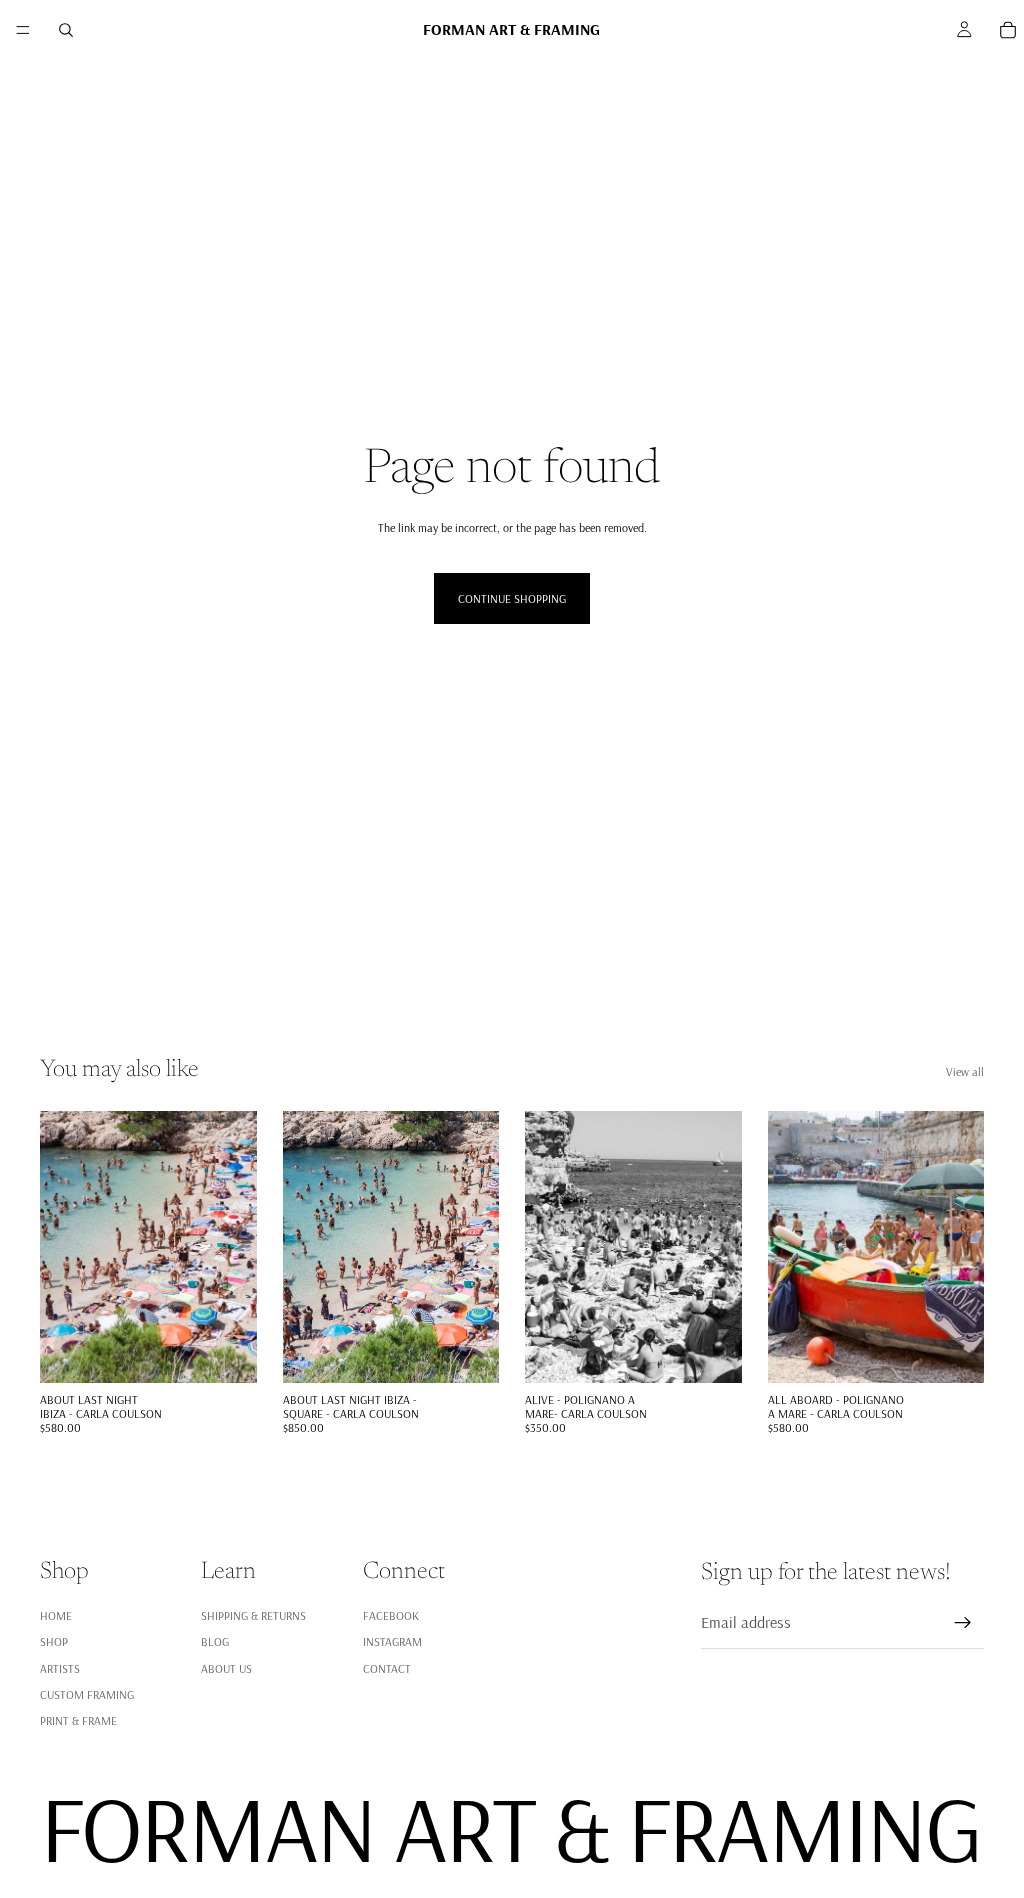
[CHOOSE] (226, 1352)
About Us (226, 1667)
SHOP (54, 1641)
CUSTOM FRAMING (87, 1694)
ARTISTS (60, 1667)
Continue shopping (512, 598)
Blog (215, 1641)
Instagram (392, 1641)
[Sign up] (963, 1623)
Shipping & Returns (253, 1615)
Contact (387, 1667)
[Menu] (23, 30)
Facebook (391, 1615)
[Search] (66, 30)
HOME (56, 1615)
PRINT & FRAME (78, 1720)
